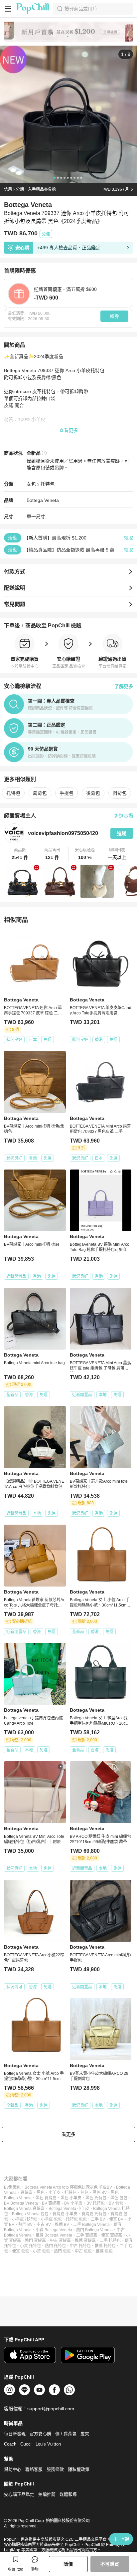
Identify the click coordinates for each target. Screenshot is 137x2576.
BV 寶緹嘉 (51, 2203)
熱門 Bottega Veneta (94, 2230)
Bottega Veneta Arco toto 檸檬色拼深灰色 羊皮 (66, 2187)
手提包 (67, 793)
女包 (31, 484)
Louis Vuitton (48, 2444)
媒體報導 (68, 2494)
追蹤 (122, 833)
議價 (68, 2564)
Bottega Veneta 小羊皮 (69, 2209)
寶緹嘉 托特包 (94, 2214)
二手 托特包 (110, 2241)
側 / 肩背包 (66, 2434)
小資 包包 (41, 2251)
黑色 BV (100, 2193)
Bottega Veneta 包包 (30, 2214)
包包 (84, 2193)
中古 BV (44, 2225)
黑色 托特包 (96, 2198)
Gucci (26, 2444)
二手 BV (98, 2219)
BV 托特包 (96, 2203)
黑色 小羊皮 (71, 2198)
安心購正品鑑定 (19, 2494)
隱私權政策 (79, 2469)
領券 (114, 316)
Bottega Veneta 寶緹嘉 (24, 2209)
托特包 (48, 484)
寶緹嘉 (27, 2193)
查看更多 (68, 430)
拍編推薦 (47, 2494)
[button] (20, 854)
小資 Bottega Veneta (54, 2230)
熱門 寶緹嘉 (35, 2241)
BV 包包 (116, 2203)
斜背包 (120, 793)
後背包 (93, 793)
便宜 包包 (20, 2251)
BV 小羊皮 (73, 2203)
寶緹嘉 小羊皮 (65, 2214)
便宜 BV (116, 2219)
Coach (10, 2444)
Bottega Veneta (43, 500)
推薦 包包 (104, 2251)
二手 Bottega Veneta (91, 2225)
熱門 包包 (62, 2251)
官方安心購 (40, 2434)
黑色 (41, 2193)
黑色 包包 (119, 2198)
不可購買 (110, 2564)
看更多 (68, 2134)
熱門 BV (25, 2225)
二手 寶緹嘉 (87, 2235)
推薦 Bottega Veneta (54, 2235)
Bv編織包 (12, 2187)
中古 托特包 (80, 2246)
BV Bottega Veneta (21, 2203)
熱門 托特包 (55, 2246)
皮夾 (85, 2434)
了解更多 (124, 686)
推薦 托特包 (105, 2246)
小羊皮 (55, 2193)
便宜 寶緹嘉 (112, 2235)
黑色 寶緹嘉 (46, 2198)
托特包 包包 (76, 2219)
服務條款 (55, 2469)
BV (109, 2187)
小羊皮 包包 (51, 2219)
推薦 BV (62, 2225)
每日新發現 (15, 2434)
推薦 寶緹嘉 (85, 2241)
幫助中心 (13, 2469)
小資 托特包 (30, 2246)
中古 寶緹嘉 (60, 2241)
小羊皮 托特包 (24, 2219)
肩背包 (40, 793)
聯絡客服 (34, 2469)
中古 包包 (83, 2251)
